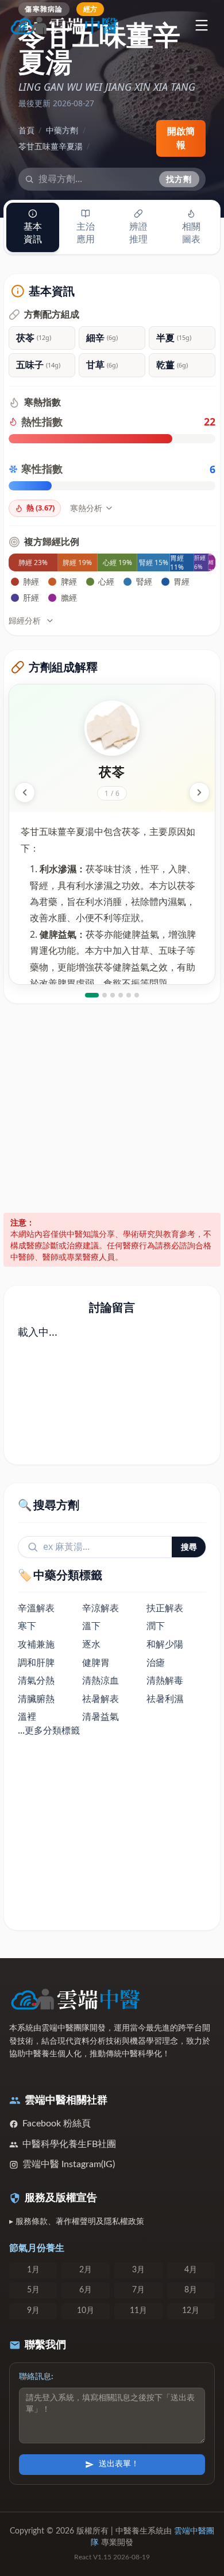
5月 (33, 2290)
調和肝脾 (36, 1662)
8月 (191, 2290)
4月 (191, 2270)
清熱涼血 (101, 1680)
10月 (86, 2311)
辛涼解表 (101, 1608)
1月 (33, 2270)
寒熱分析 (86, 508)
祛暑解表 (101, 1699)
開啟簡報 (181, 138)
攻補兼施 (36, 1644)
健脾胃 (96, 1662)
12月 (191, 2311)
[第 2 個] (105, 995)
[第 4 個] (121, 995)
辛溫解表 (36, 1608)
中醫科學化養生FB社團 (69, 2144)
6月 (86, 2290)
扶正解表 (165, 1608)
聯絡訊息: (36, 2377)
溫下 (91, 1626)
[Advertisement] (112, 1108)
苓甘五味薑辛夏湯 (51, 146)
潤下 (156, 1626)
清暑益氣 (101, 1716)
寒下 (27, 1626)
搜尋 (189, 1547)
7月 (138, 2290)
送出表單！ (119, 2464)
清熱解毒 (165, 1680)
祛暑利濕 (165, 1699)
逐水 (91, 1644)
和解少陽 (165, 1644)
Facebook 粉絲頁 (57, 2124)
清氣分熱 (36, 1680)
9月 (33, 2311)
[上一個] (25, 792)
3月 (138, 2270)
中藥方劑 (62, 130)
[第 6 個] (137, 995)
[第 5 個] (129, 995)
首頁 (26, 130)
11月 (138, 2311)
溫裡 (27, 1716)
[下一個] (199, 792)
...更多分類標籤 (49, 1730)
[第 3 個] (113, 995)
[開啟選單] (201, 25)
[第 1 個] (92, 995)
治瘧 (156, 1662)
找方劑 (179, 179)
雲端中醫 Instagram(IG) (69, 2164)
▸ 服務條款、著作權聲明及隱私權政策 (77, 2222)
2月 (86, 2270)
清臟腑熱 (36, 1699)
